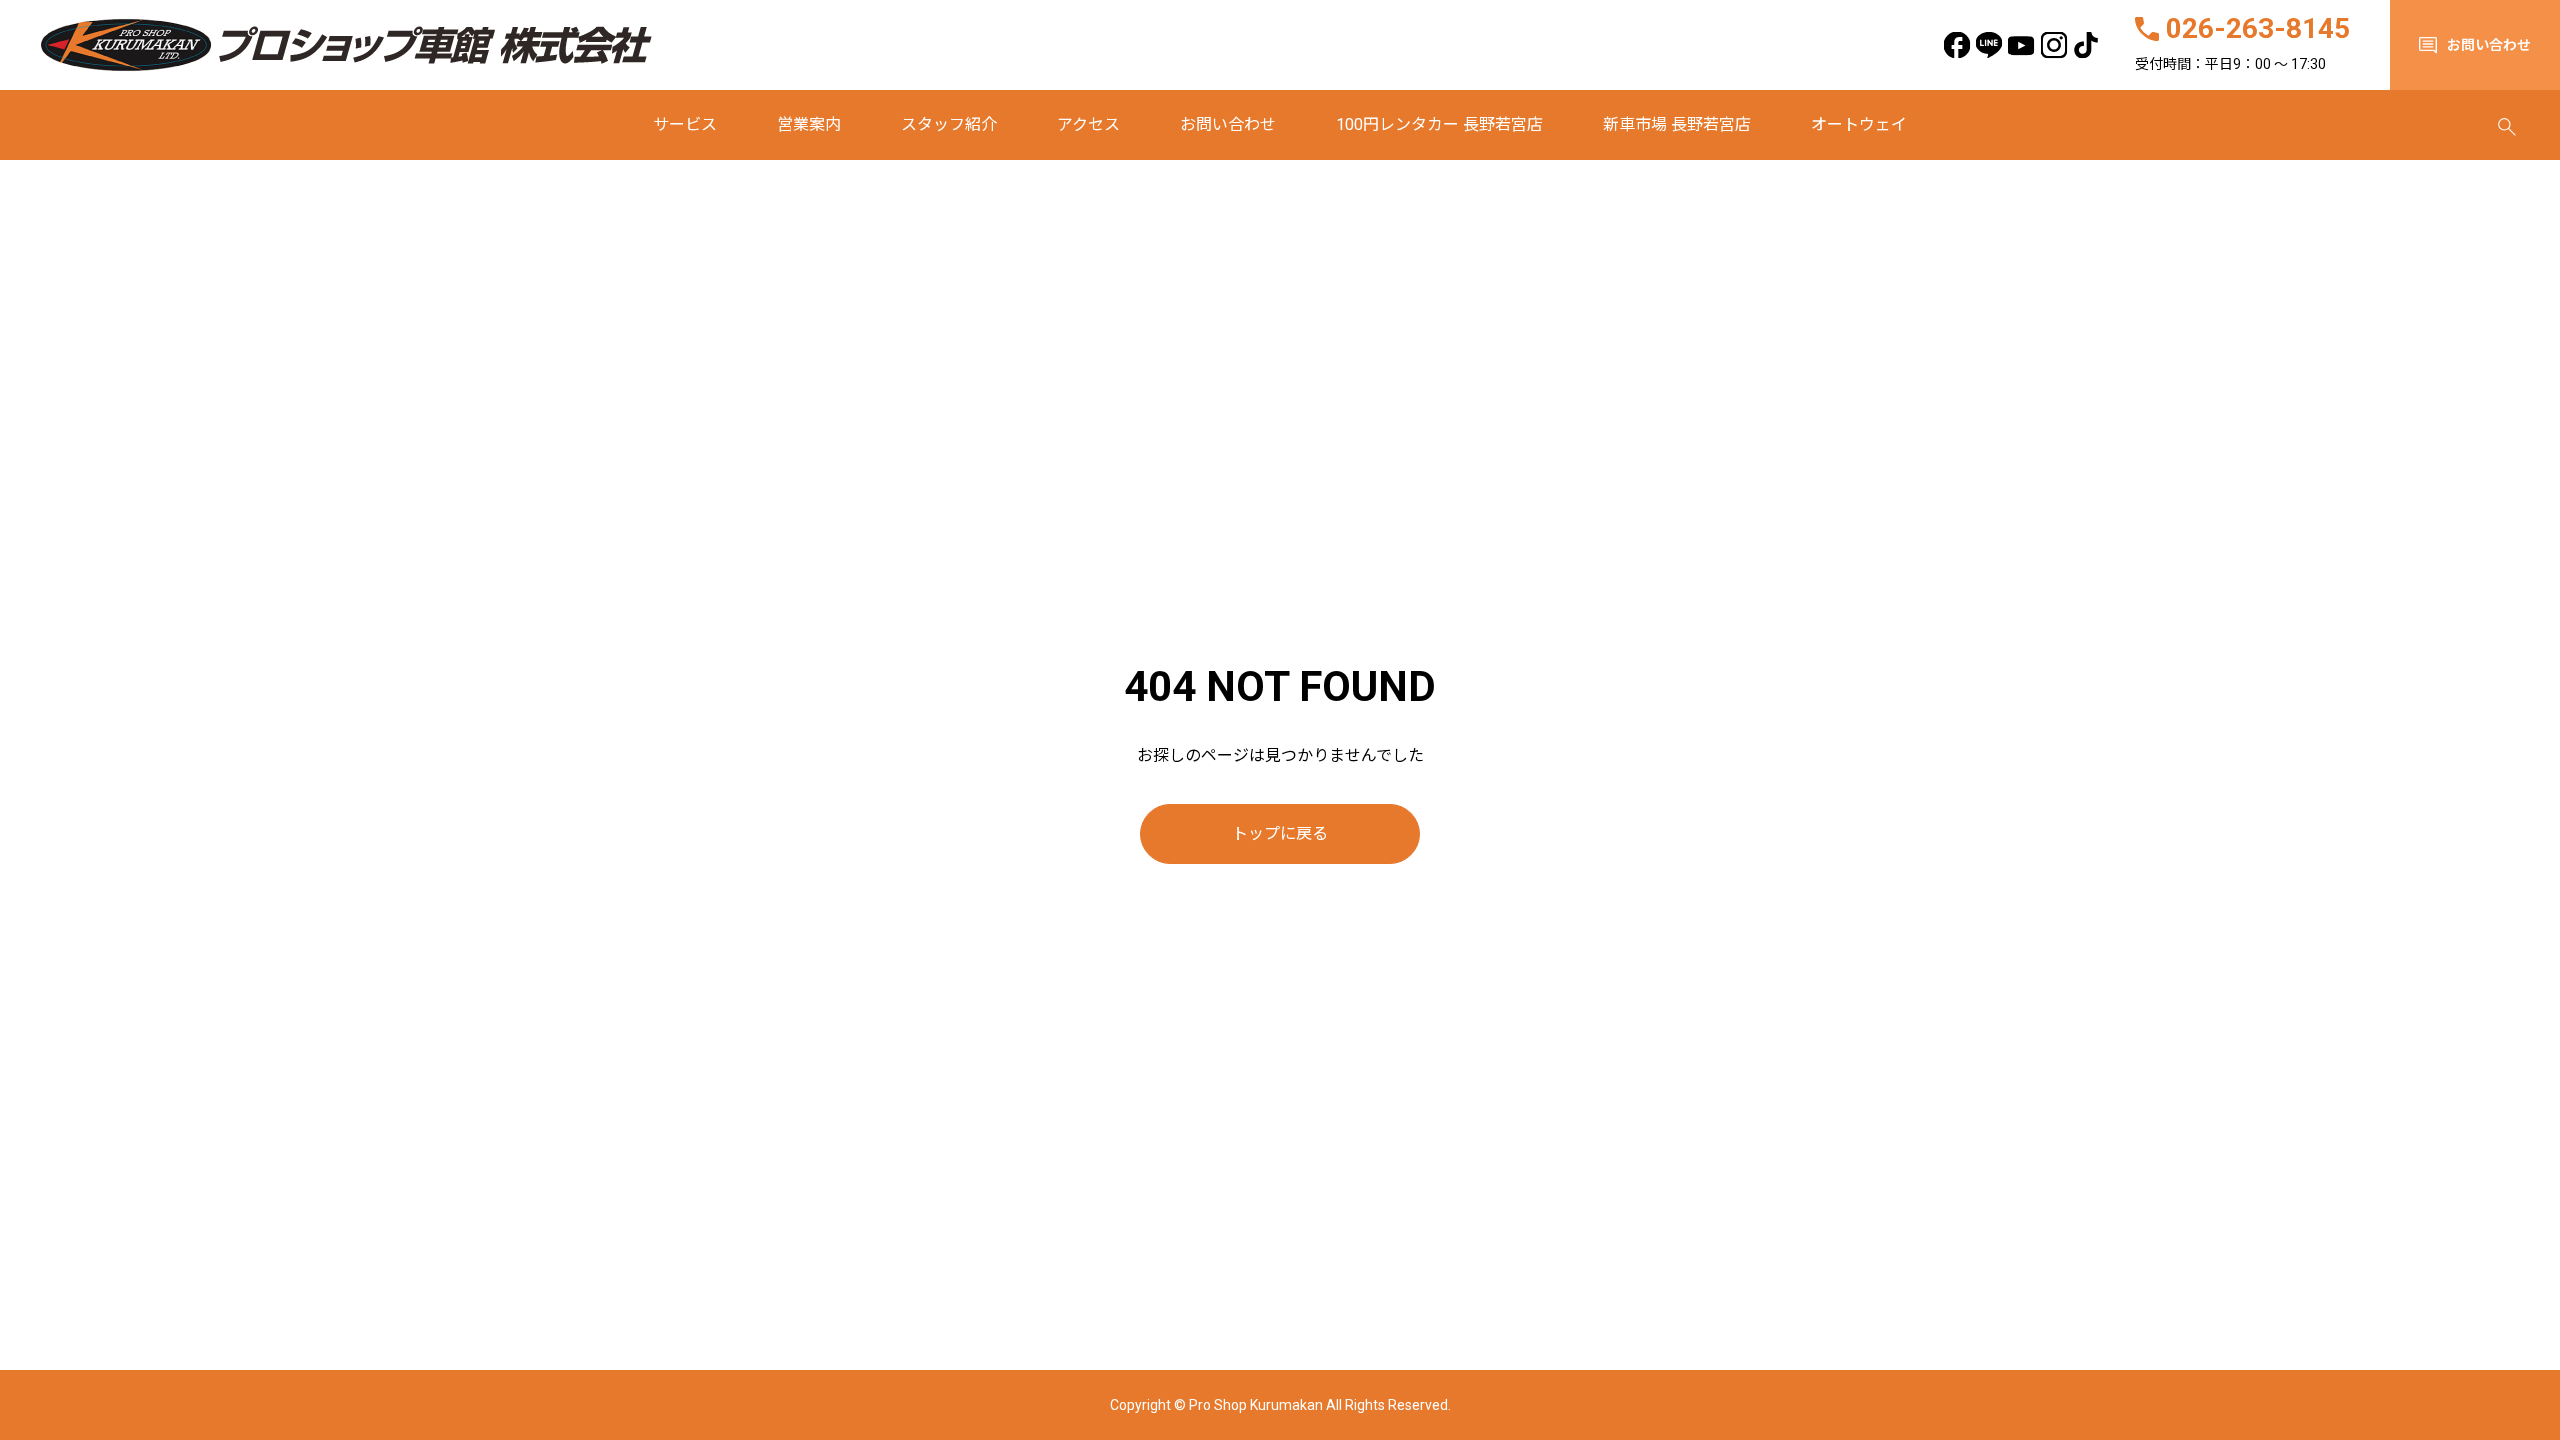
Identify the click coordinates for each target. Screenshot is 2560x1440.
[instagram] (2053, 45)
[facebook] (1956, 45)
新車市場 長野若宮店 (1677, 124)
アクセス (1088, 124)
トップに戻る (1280, 833)
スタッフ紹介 (949, 124)
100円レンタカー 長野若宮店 (1439, 124)
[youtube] (2021, 45)
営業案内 (809, 124)
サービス (685, 124)
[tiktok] (2086, 45)
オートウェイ (1859, 124)
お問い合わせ (1228, 124)
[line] (1989, 45)
